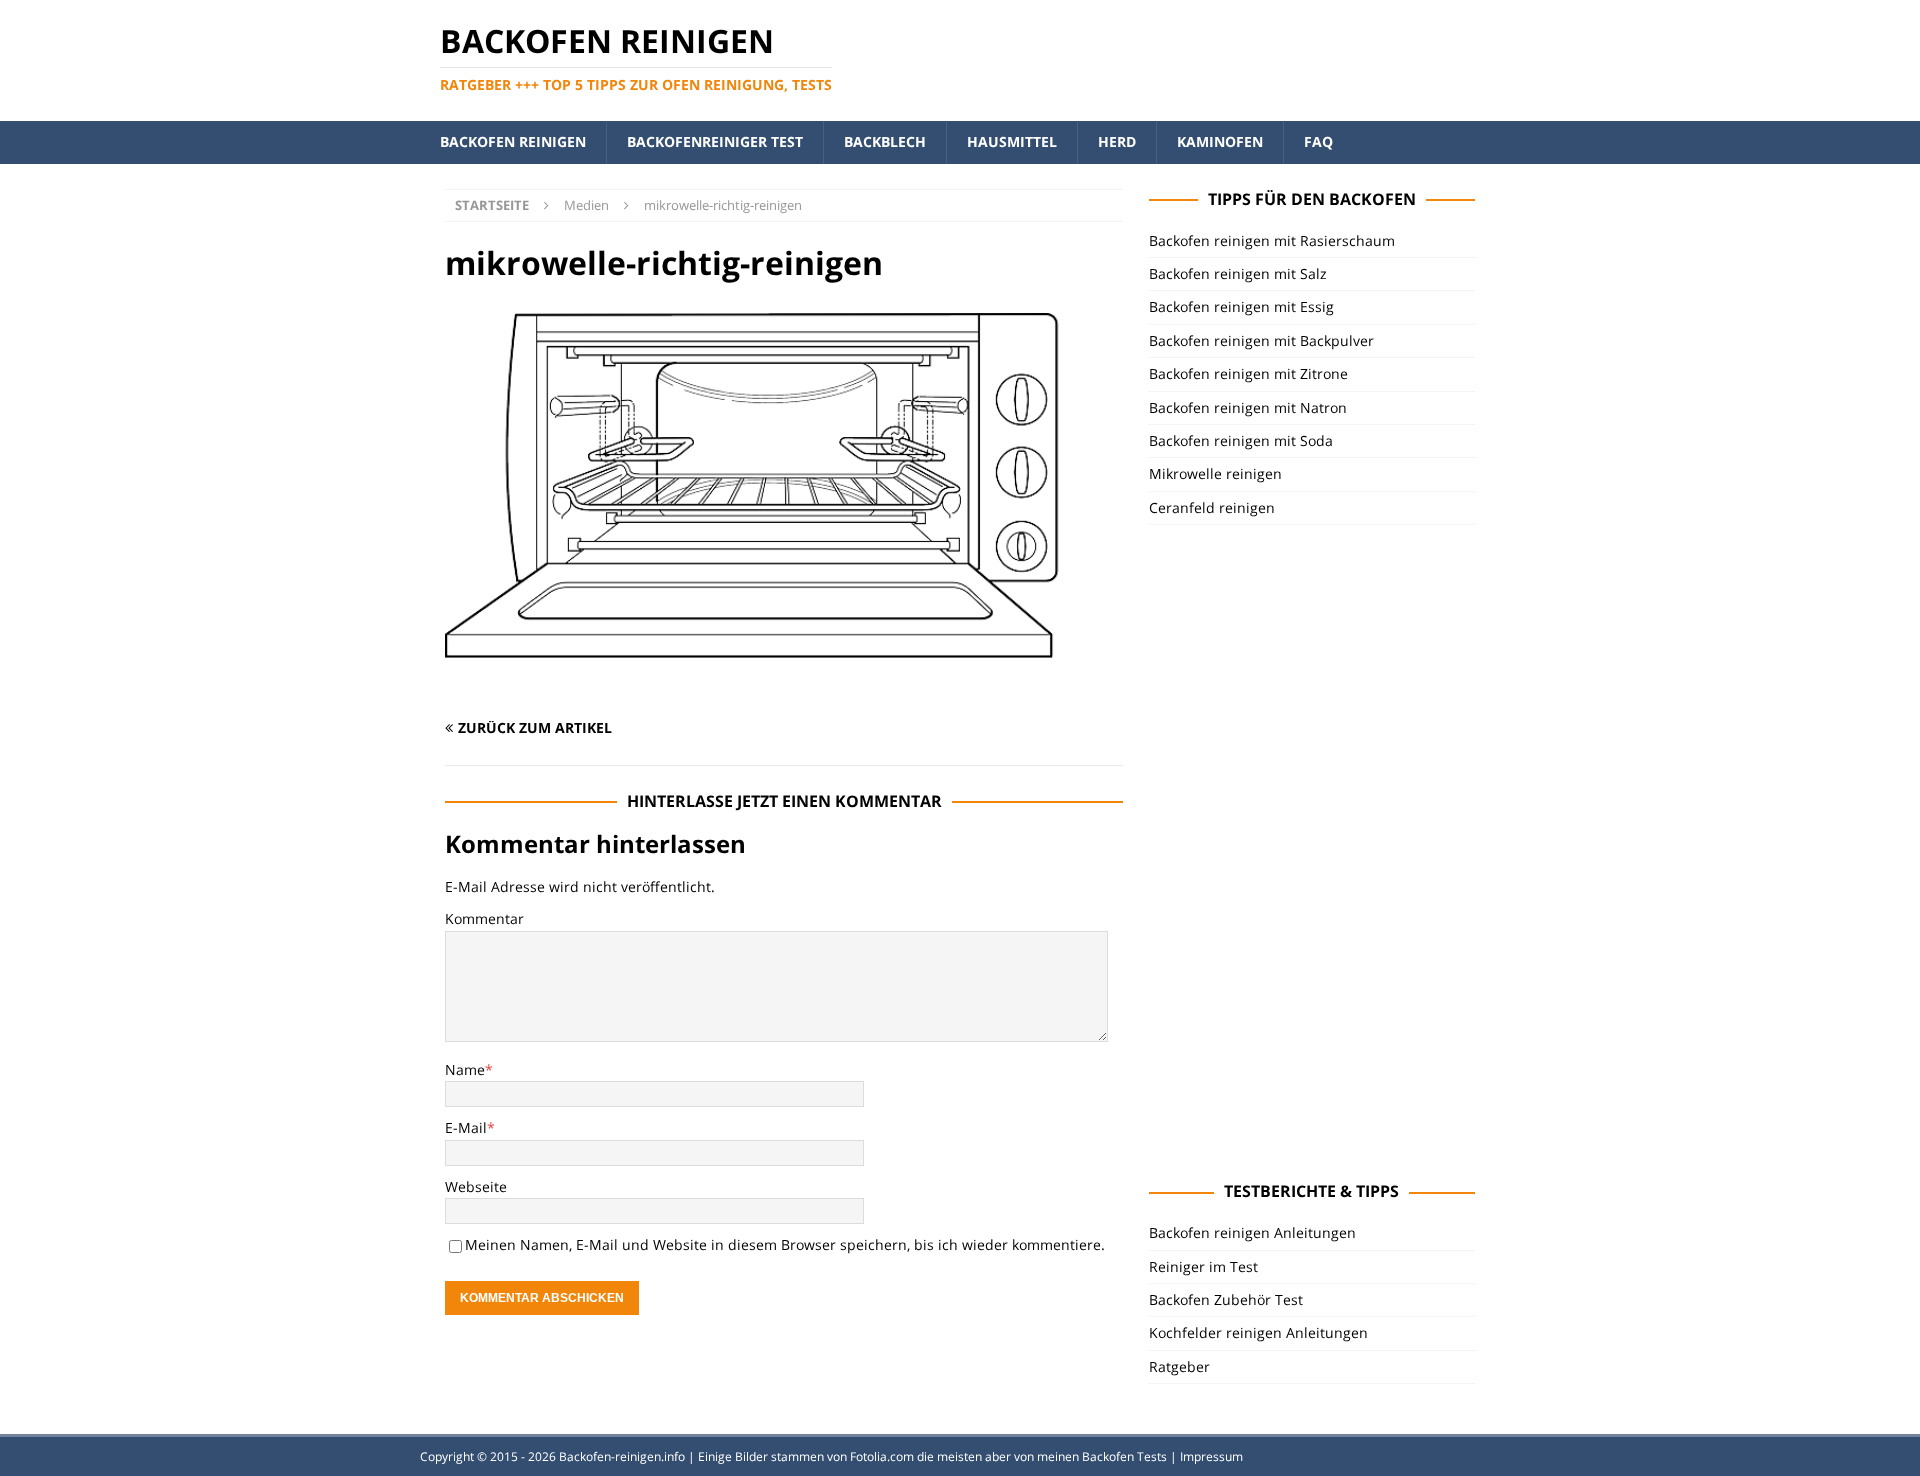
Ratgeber (1179, 1366)
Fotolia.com (882, 1456)
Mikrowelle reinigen (1215, 473)
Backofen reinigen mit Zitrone (1248, 373)
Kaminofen (1220, 141)
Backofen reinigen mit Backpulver (1261, 340)
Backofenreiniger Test (715, 141)
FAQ (1318, 141)
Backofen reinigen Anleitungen (1252, 1232)
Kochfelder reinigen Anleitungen (1258, 1332)
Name (465, 1069)
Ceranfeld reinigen (1212, 507)
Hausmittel (1012, 141)
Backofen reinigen (513, 141)
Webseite (476, 1186)
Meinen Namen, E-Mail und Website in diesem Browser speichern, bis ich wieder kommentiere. (785, 1244)
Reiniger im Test (1203, 1266)
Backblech (885, 141)
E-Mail (466, 1127)
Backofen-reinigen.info (622, 1456)
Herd (1117, 141)
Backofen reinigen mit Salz (1238, 273)
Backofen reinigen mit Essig (1241, 306)
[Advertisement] (1299, 850)
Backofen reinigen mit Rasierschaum (1272, 240)
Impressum (1211, 1456)
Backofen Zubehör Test (1226, 1299)
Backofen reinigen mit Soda (1241, 440)
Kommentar (484, 918)
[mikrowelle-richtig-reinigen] (784, 689)
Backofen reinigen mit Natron (1248, 407)
